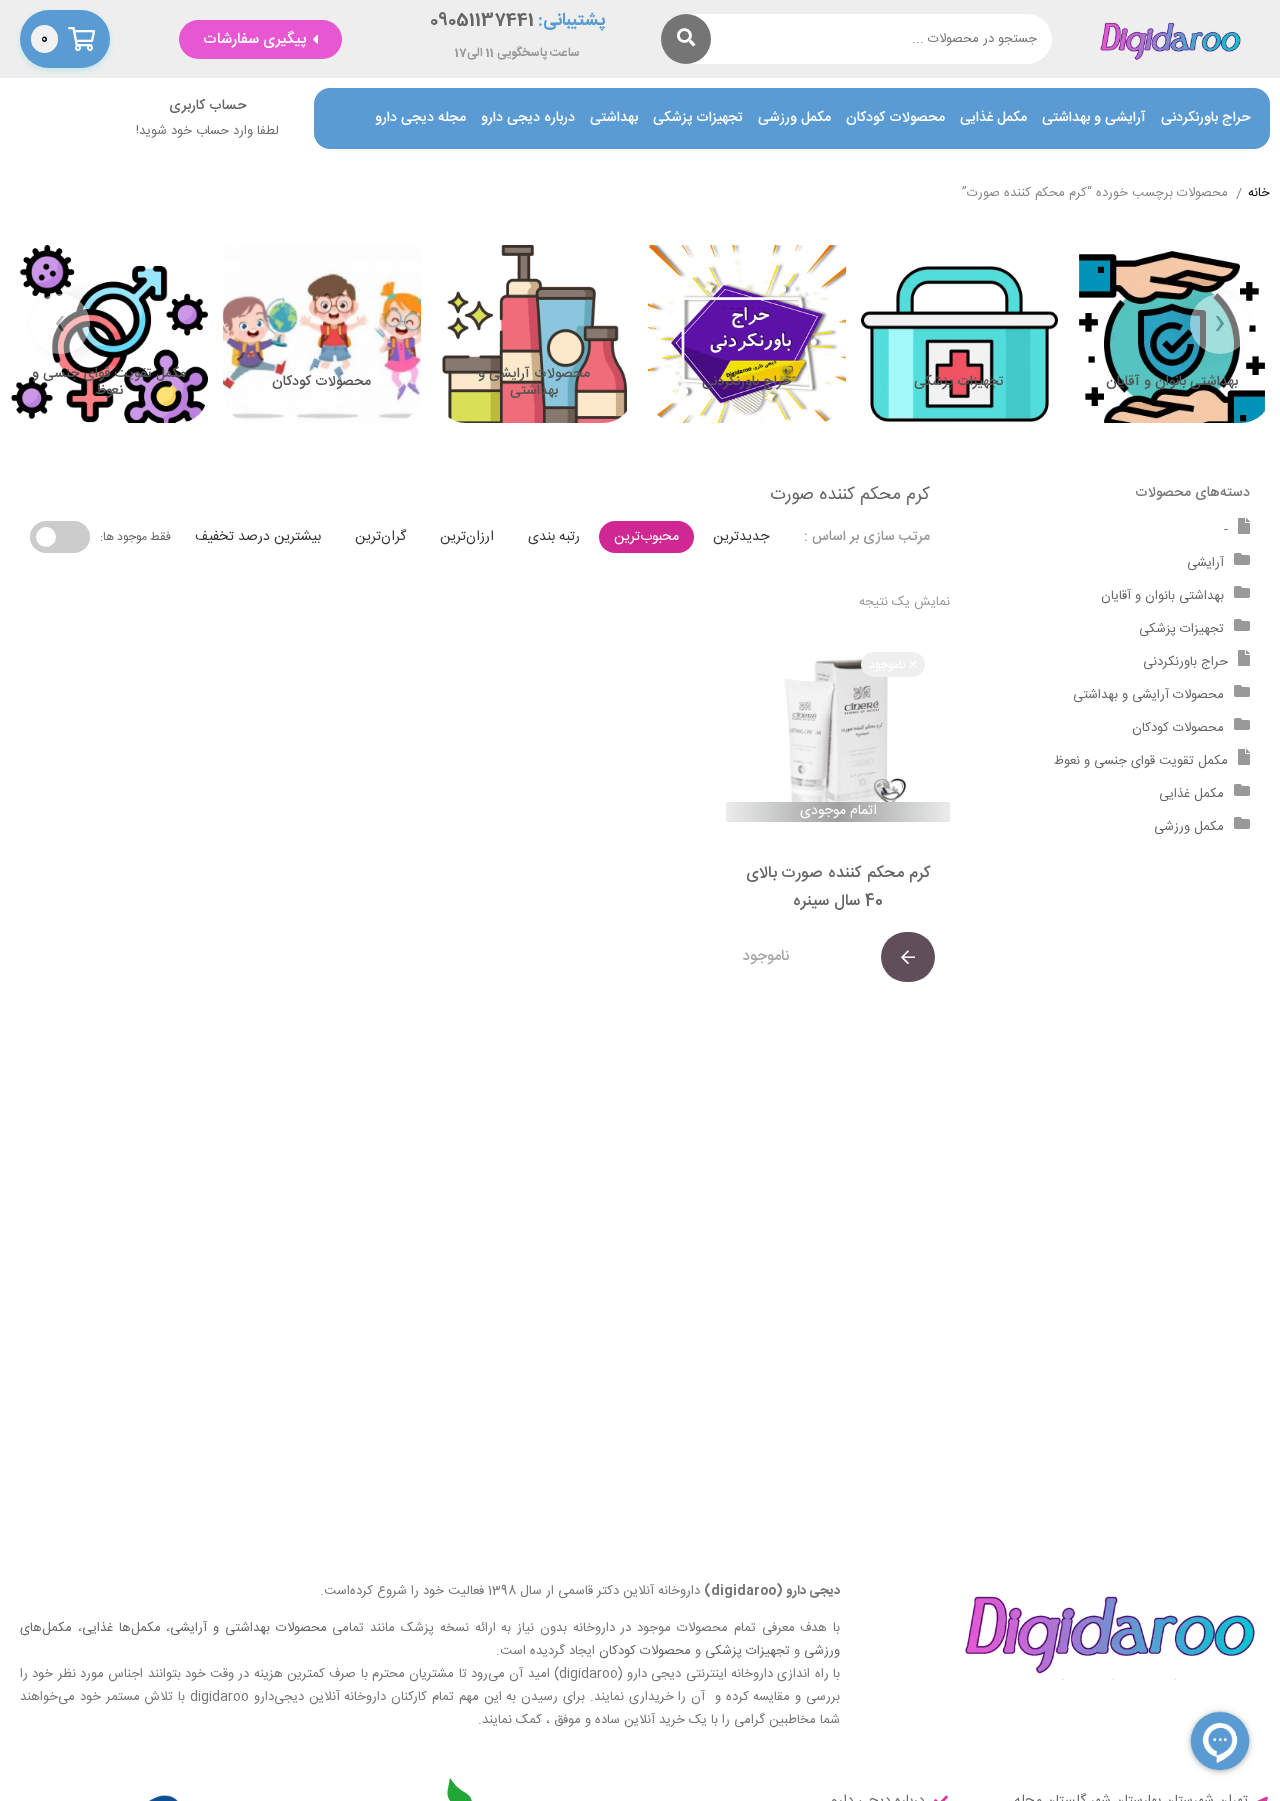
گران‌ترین (380, 537)
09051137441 (482, 21)
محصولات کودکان (895, 118)
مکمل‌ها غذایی (121, 1628)
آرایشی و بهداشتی (1094, 118)
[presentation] (1220, 324)
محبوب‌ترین (646, 537)
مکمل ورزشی (794, 118)
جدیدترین (741, 537)
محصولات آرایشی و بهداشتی (1148, 695)
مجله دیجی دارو (420, 118)
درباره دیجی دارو (528, 118)
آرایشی (1205, 563)
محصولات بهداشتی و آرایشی (248, 1628)
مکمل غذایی (993, 118)
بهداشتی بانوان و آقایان (1162, 596)
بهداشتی (614, 118)
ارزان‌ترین (467, 537)
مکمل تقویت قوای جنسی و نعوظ (1141, 761)
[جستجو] (686, 39)
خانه (1259, 194)
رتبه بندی (554, 537)
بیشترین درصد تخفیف (258, 537)
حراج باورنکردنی (1205, 118)
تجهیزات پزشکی (698, 118)
